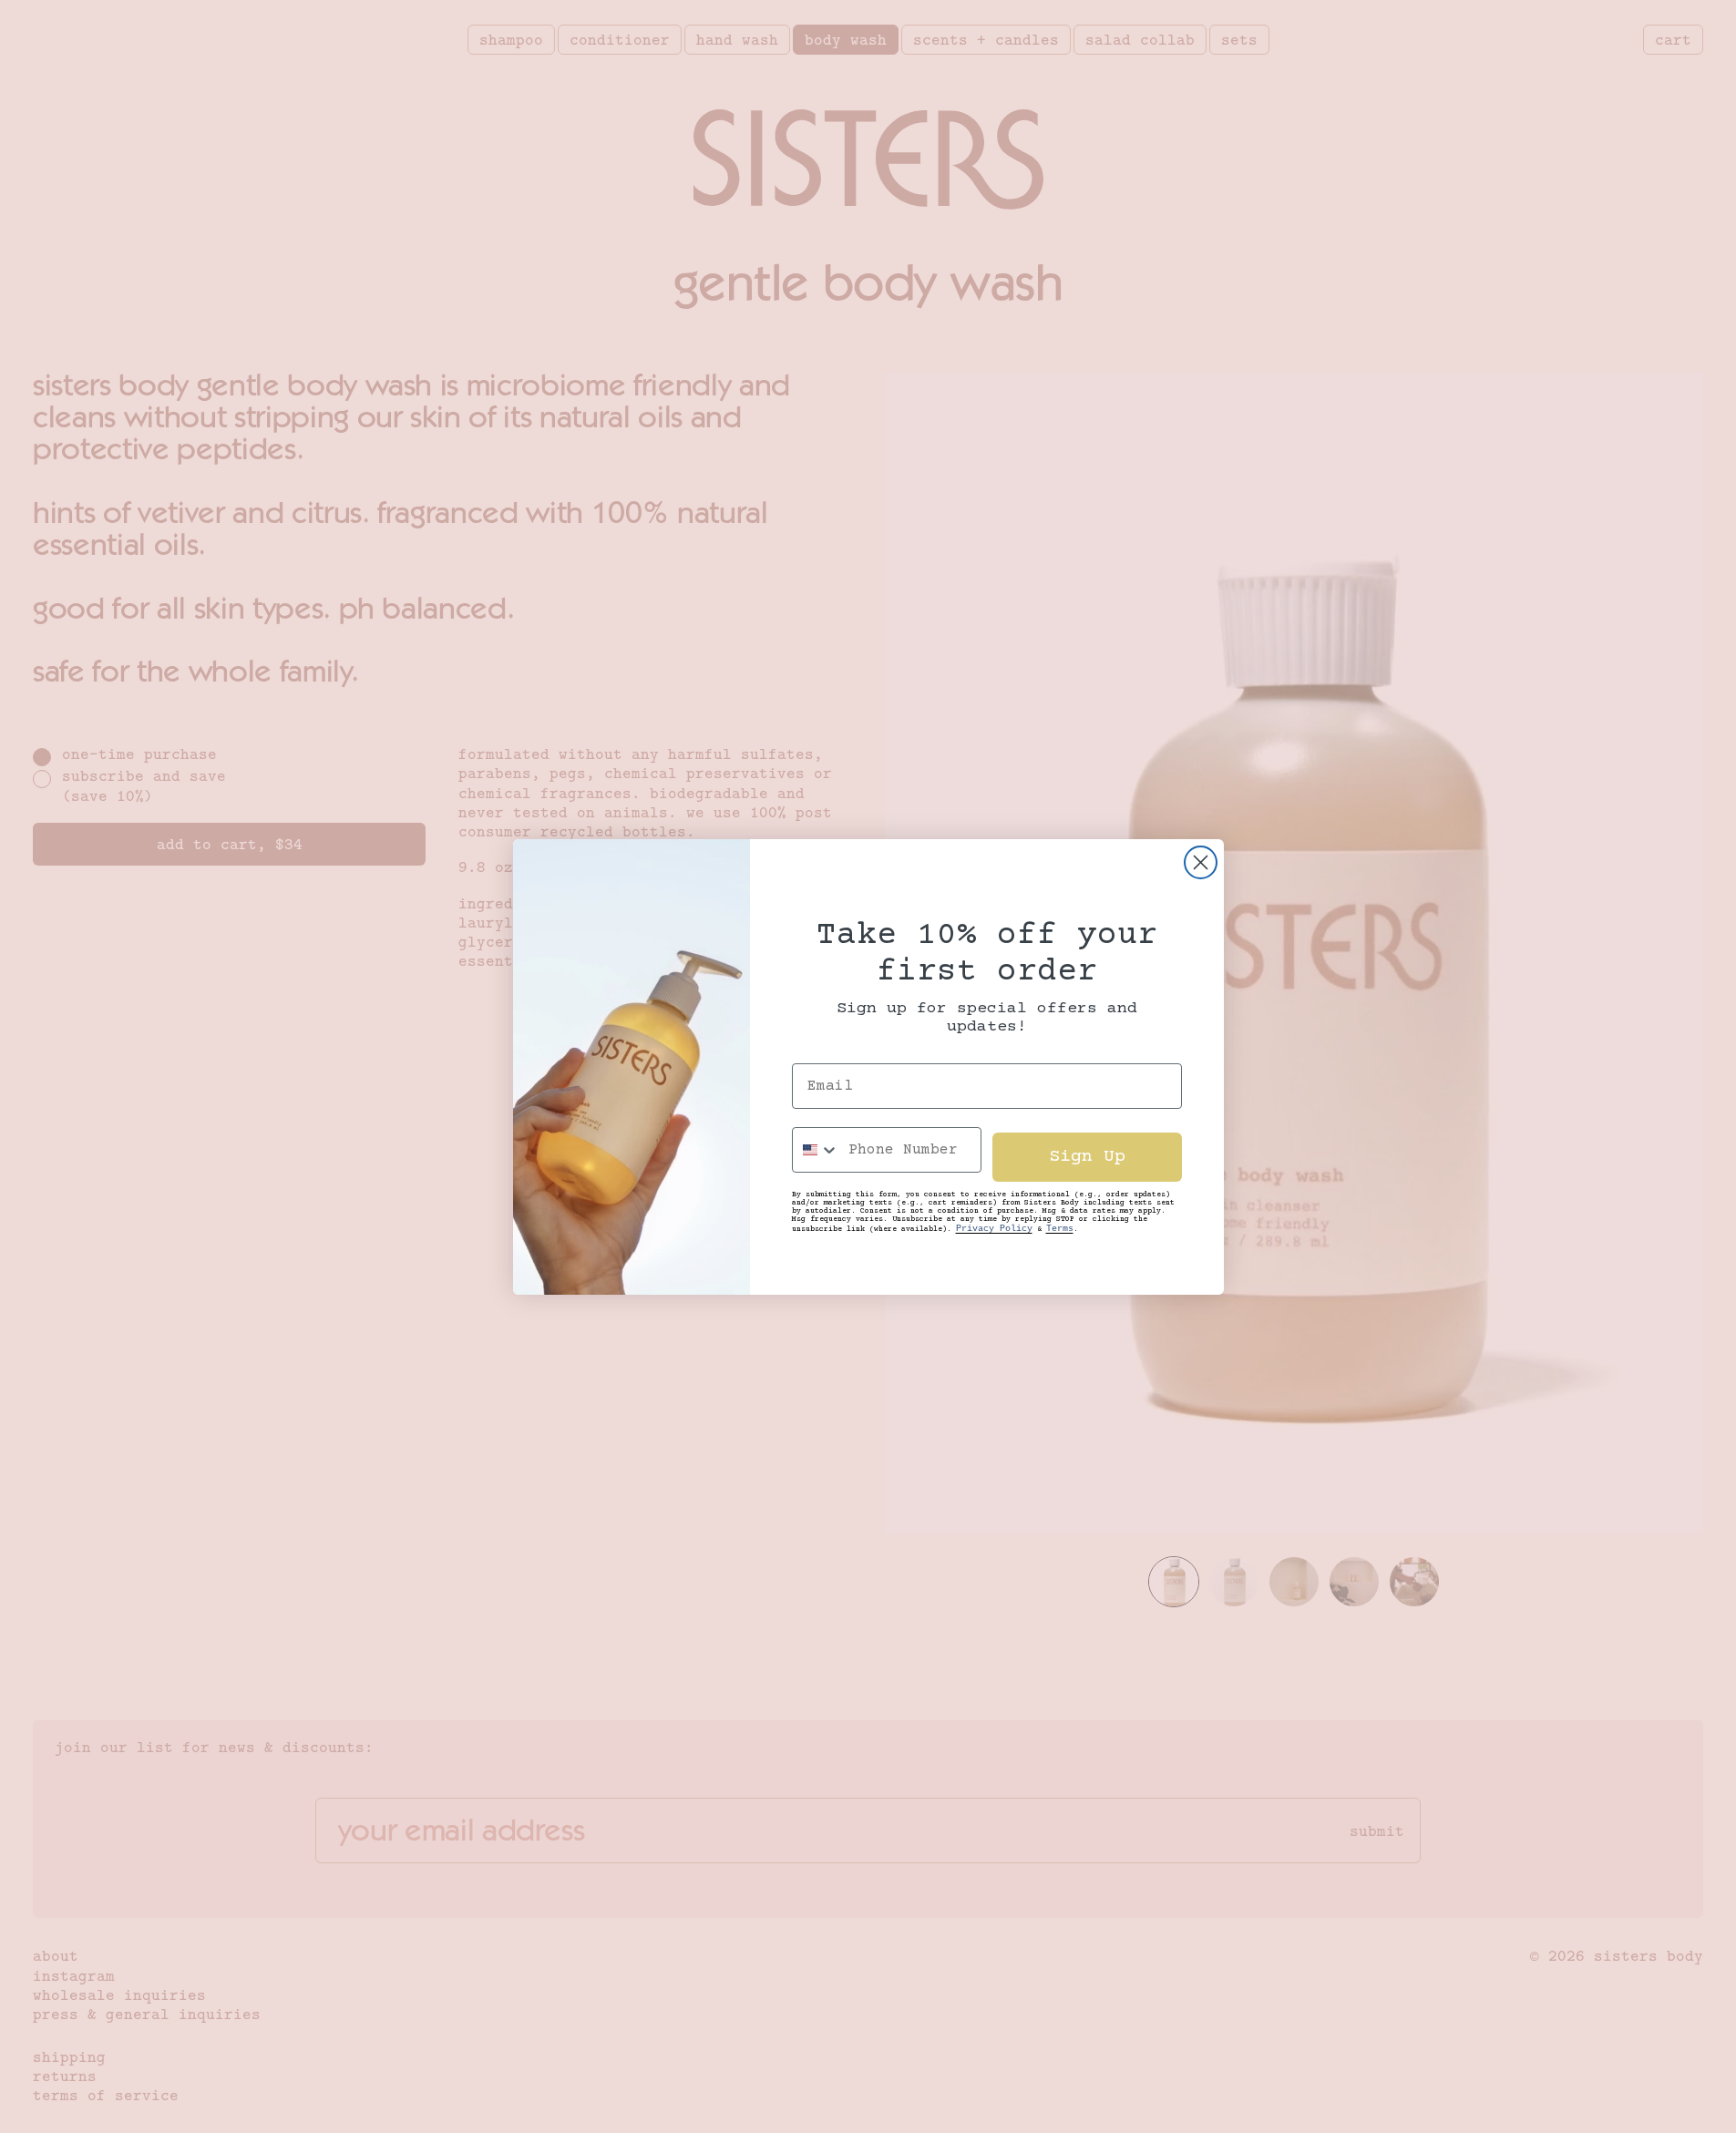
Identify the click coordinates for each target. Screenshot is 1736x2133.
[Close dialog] (1201, 862)
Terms (1060, 1229)
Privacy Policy (994, 1229)
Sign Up (1087, 1157)
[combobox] (816, 1150)
